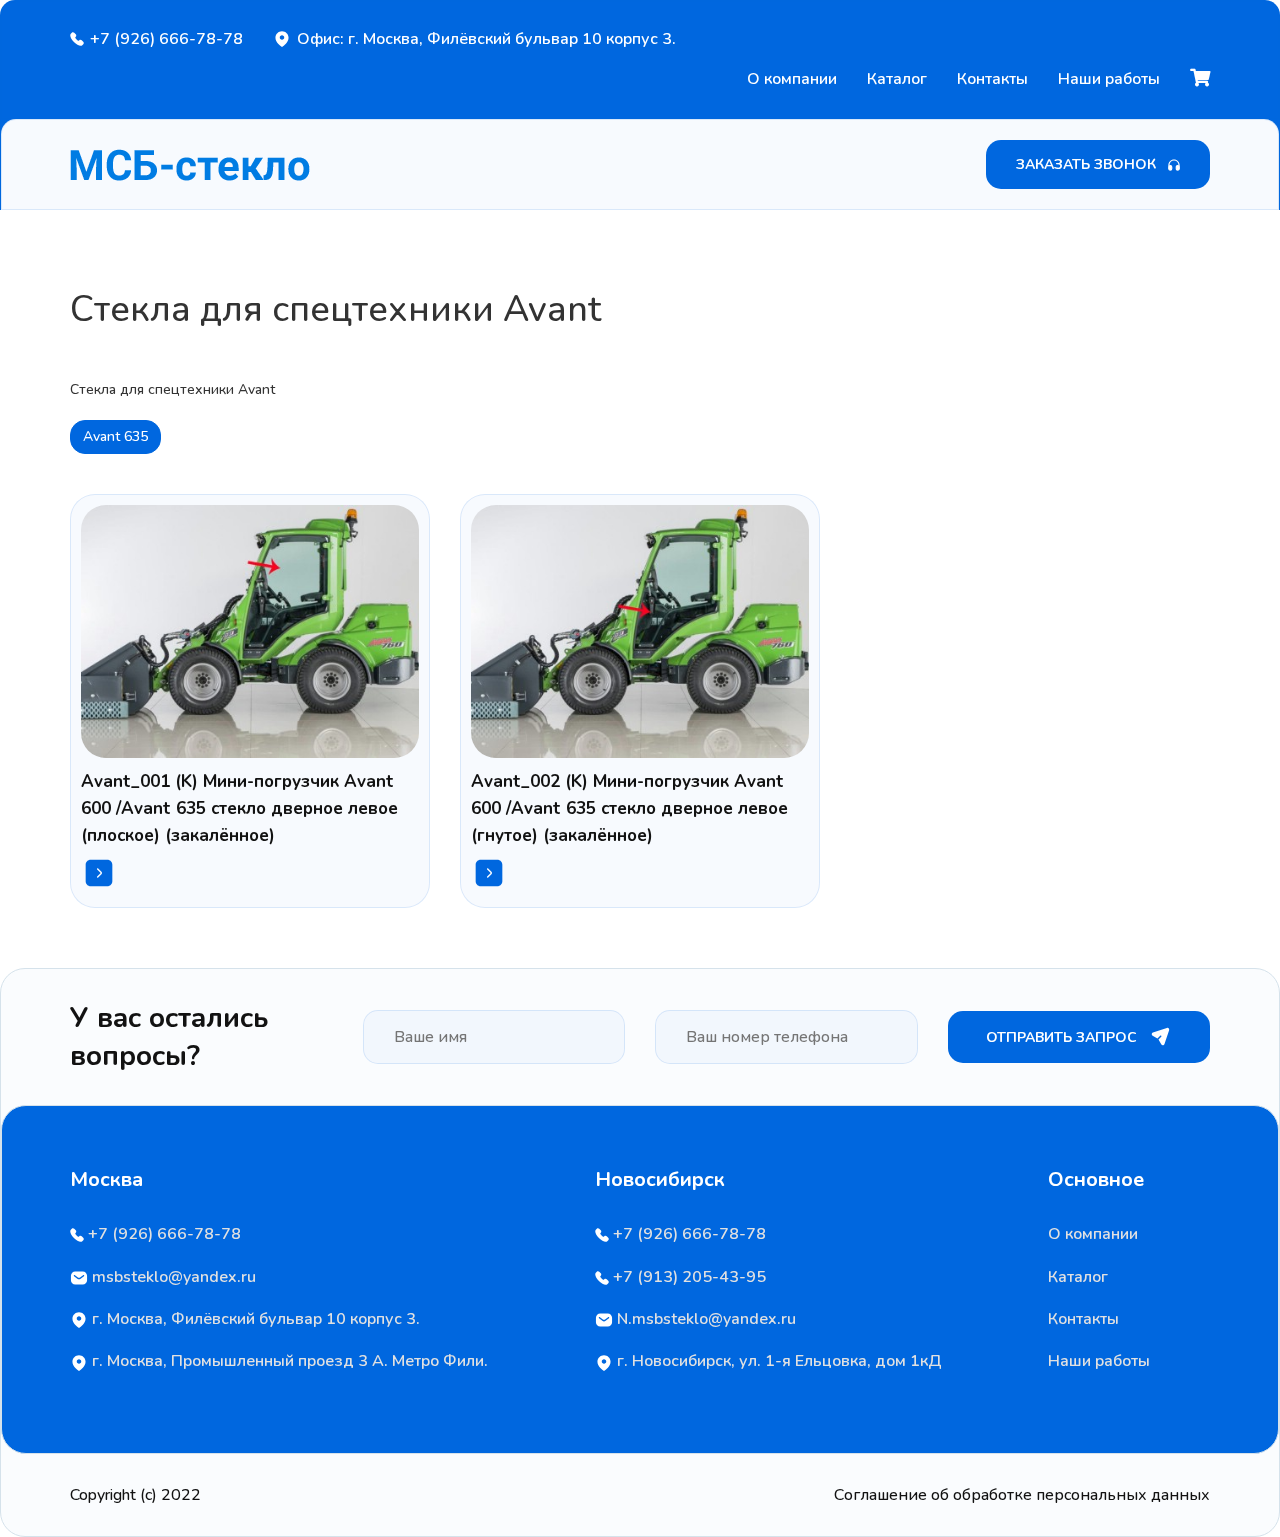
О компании (792, 79)
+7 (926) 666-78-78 (166, 39)
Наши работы (1109, 79)
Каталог (897, 79)
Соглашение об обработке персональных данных (1022, 1495)
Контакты (992, 79)
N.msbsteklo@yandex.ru (704, 1319)
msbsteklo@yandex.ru (172, 1277)
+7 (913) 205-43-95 (687, 1277)
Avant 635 (115, 436)
